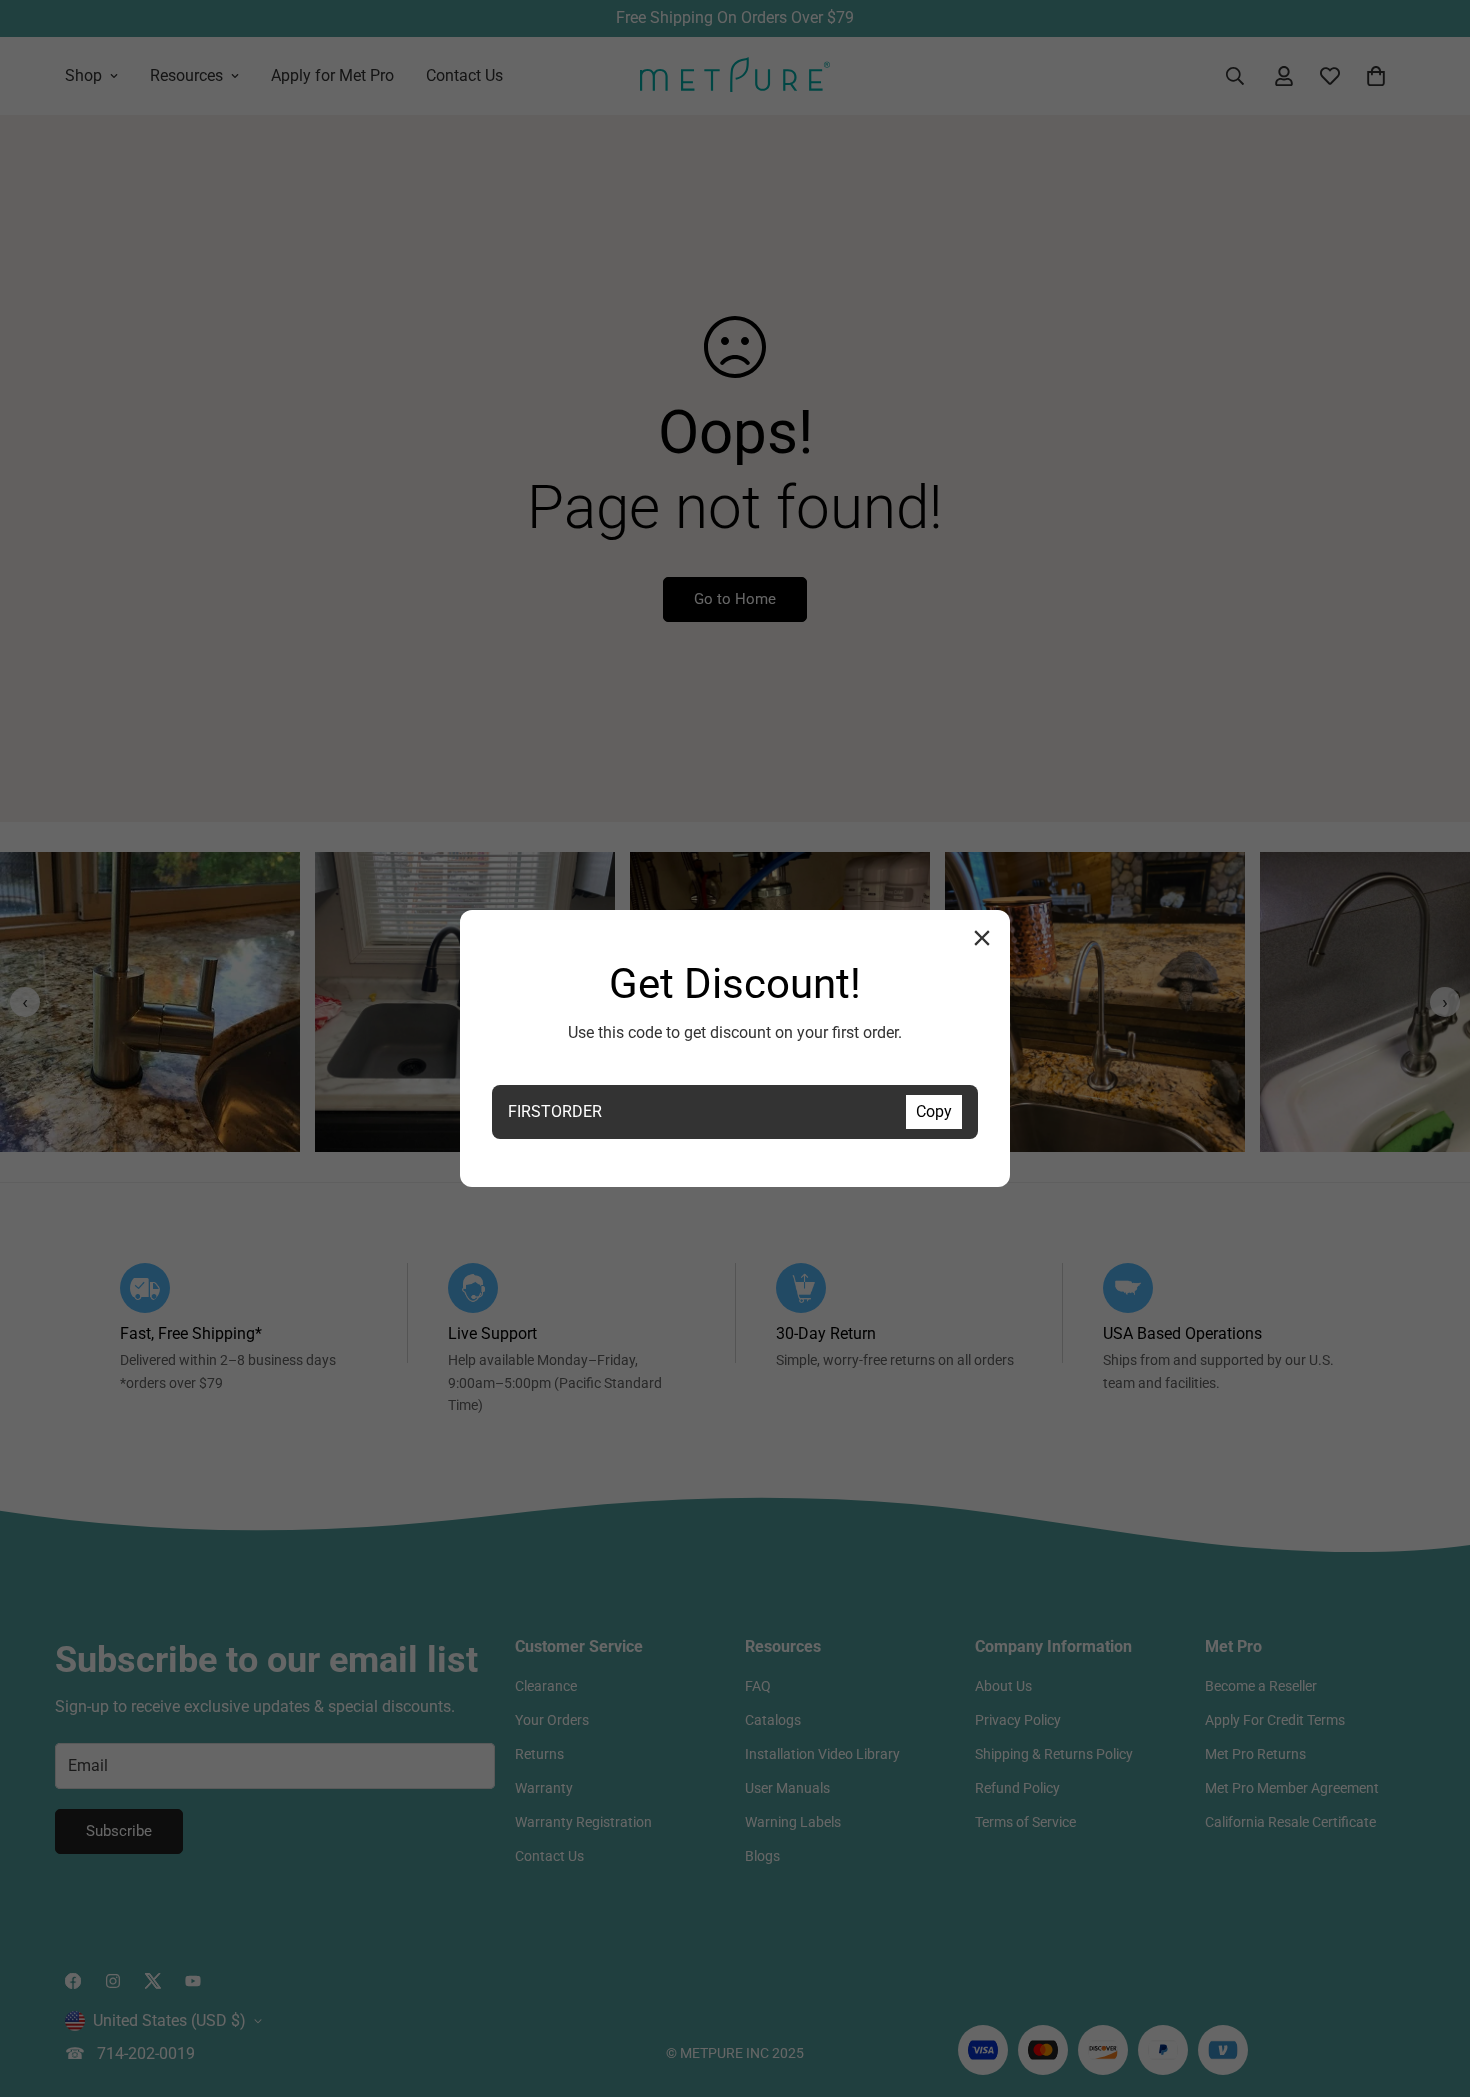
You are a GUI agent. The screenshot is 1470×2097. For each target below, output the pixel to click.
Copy (934, 1111)
